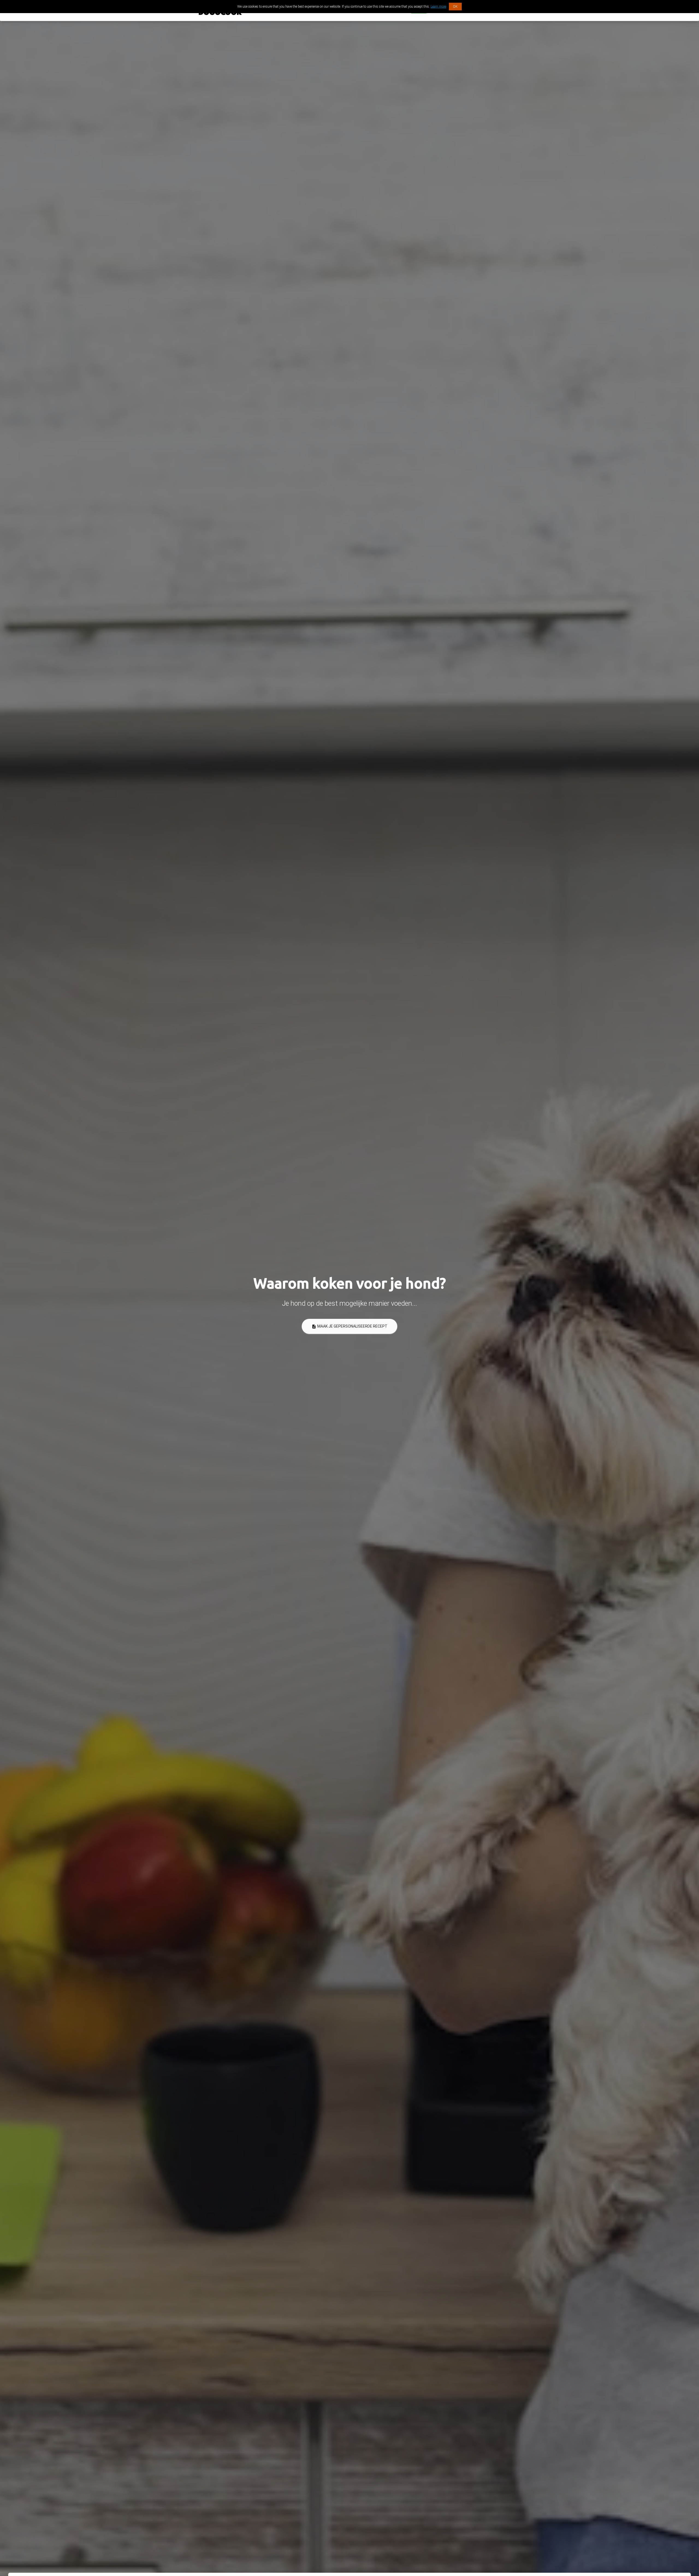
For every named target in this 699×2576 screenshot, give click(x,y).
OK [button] (455, 7)
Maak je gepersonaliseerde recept (349, 1326)
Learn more (438, 7)
